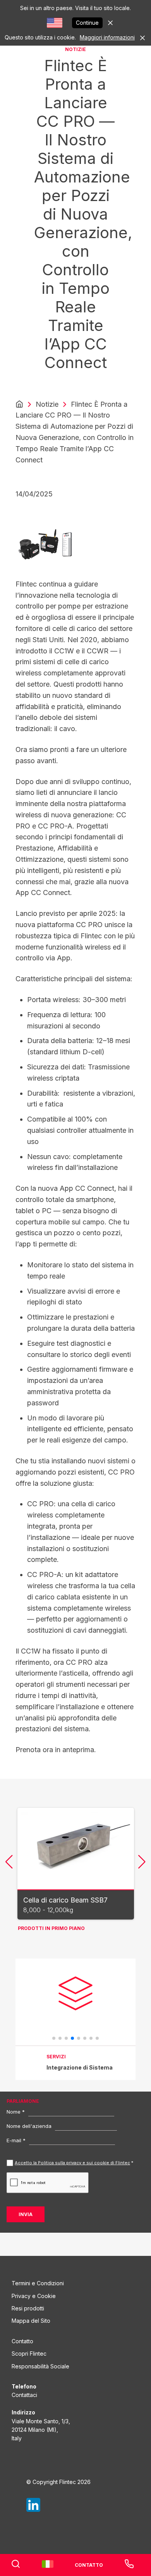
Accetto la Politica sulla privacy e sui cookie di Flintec (72, 2163)
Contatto (22, 2341)
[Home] (19, 404)
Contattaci (24, 2395)
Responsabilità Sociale (40, 2366)
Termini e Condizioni (38, 2283)
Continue (87, 23)
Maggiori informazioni (107, 37)
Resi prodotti (28, 2308)
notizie (47, 404)
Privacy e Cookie (34, 2296)
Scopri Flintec (29, 2354)
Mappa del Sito (31, 2321)
